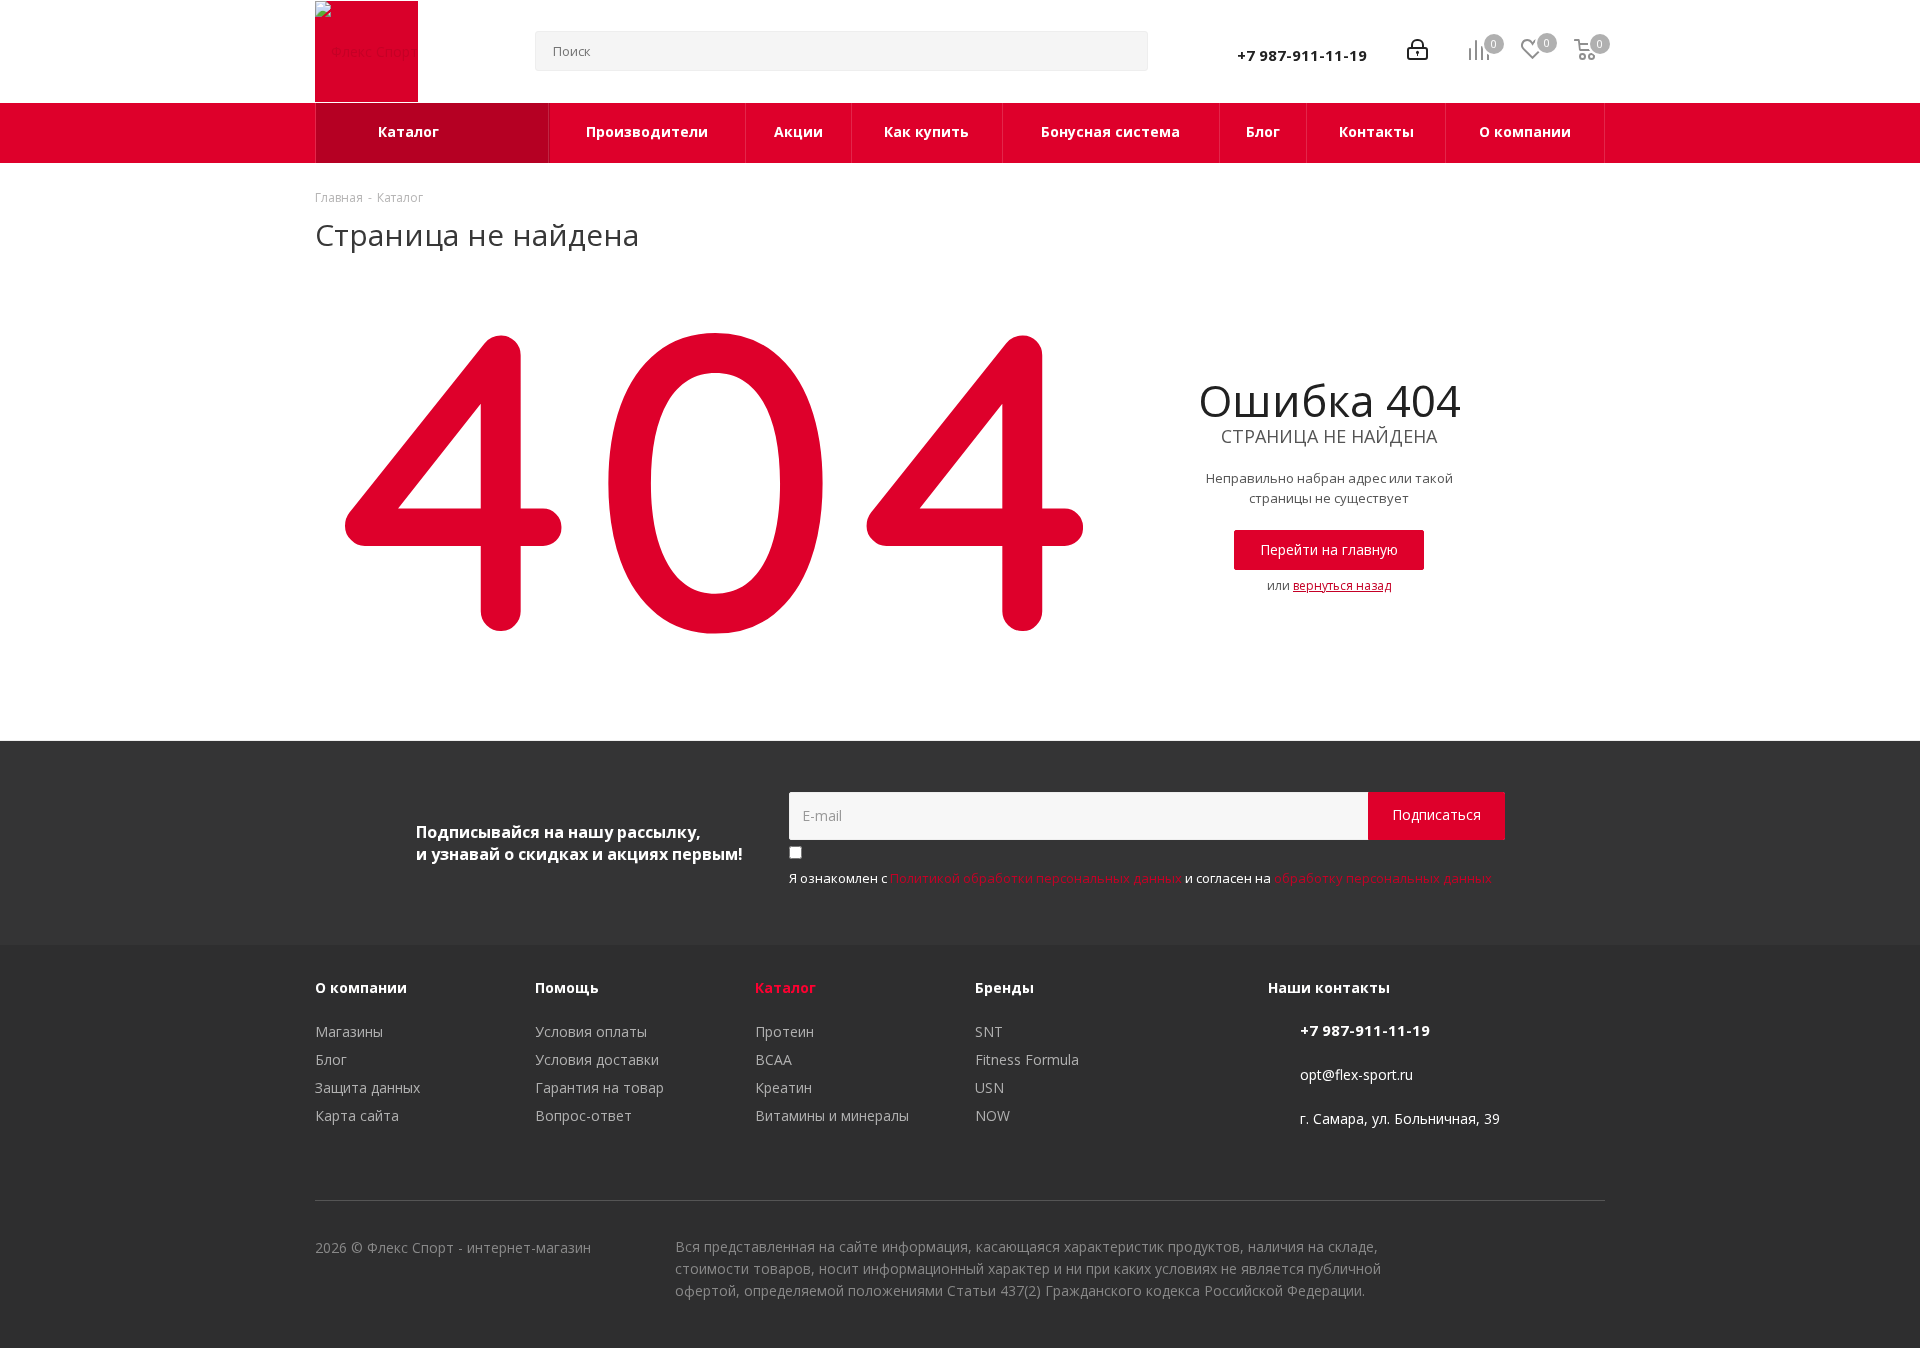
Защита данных (367, 1087)
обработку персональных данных (1383, 878)
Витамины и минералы (832, 1115)
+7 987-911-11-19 (1302, 55)
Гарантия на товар (599, 1087)
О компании (361, 987)
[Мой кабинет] (1417, 51)
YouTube (1540, 1250)
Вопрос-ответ (583, 1115)
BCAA (773, 1059)
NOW (992, 1115)
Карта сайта (357, 1115)
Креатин (783, 1087)
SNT (989, 1031)
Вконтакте (1490, 1250)
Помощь (567, 987)
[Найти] (1124, 51)
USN (989, 1087)
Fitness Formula (1027, 1059)
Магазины (349, 1031)
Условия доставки (597, 1059)
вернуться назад (1342, 585)
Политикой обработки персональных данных (1036, 878)
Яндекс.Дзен (1590, 1250)
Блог (331, 1059)
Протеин (784, 1031)
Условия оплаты (591, 1031)
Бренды (1004, 987)
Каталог (785, 987)
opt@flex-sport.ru (1356, 1074)
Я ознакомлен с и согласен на (1140, 878)
